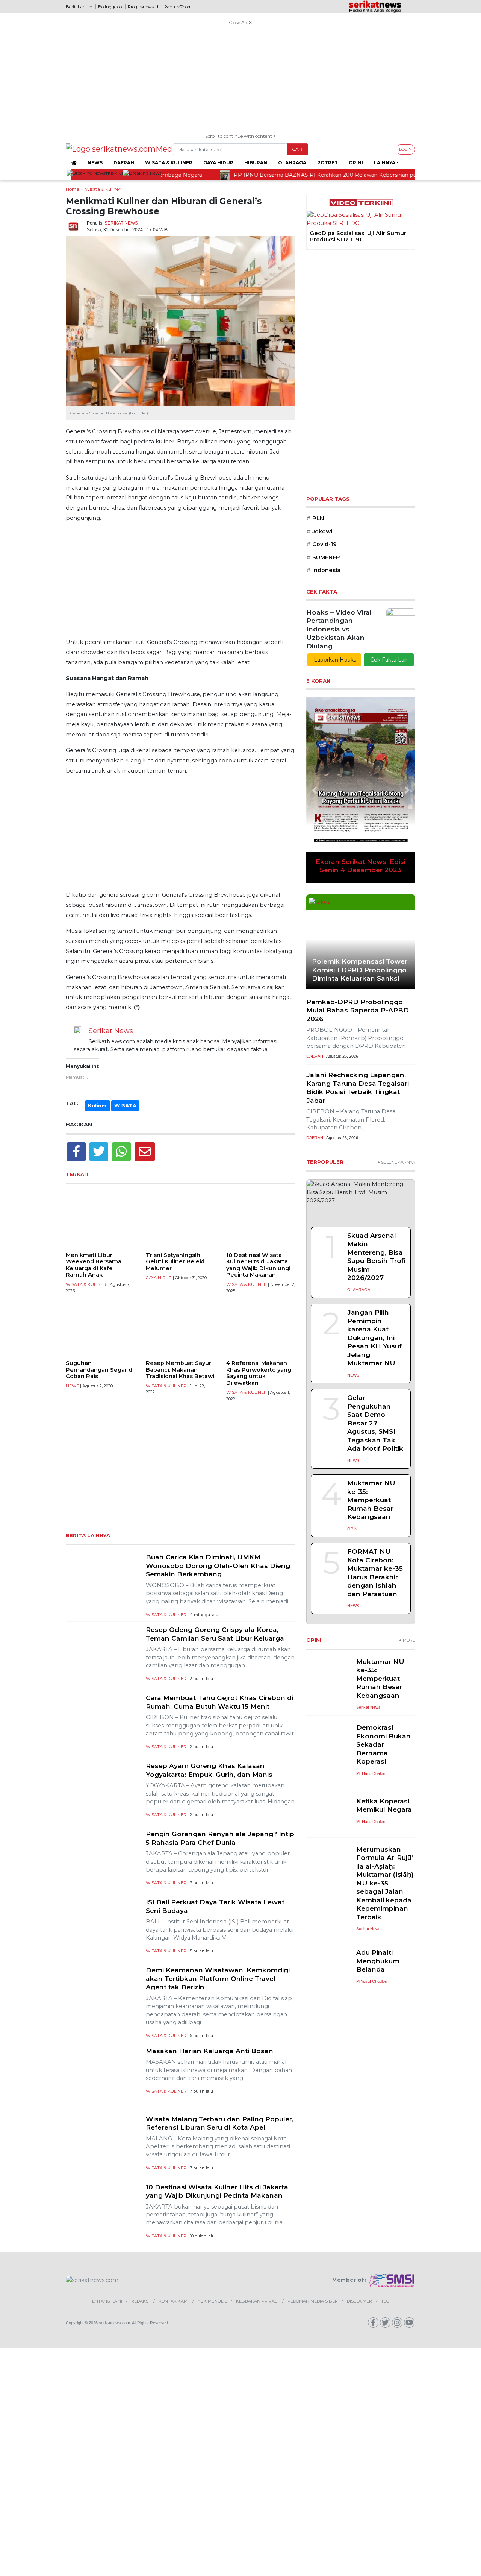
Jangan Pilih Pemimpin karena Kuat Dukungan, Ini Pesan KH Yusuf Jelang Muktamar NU (374, 1337)
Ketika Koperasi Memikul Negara (384, 1805)
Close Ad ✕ (240, 22)
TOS (385, 2301)
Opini (356, 163)
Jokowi (319, 531)
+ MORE (407, 1640)
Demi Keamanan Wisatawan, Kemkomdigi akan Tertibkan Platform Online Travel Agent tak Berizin (218, 1978)
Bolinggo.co (110, 7)
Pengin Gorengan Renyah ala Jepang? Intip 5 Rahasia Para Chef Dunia (220, 1838)
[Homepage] (74, 163)
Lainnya (385, 163)
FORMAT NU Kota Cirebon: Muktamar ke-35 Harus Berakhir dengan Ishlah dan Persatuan (375, 1573)
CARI (298, 149)
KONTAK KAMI (174, 2301)
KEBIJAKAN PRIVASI (257, 2301)
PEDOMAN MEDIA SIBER (313, 2301)
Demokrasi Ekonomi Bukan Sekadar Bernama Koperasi (383, 1744)
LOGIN (405, 149)
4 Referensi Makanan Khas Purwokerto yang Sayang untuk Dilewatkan (259, 1373)
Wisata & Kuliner (169, 163)
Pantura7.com (178, 7)
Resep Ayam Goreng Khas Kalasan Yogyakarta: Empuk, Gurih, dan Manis (209, 1770)
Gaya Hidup (218, 163)
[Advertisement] (240, 80)
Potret (327, 163)
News (95, 163)
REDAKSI (140, 2301)
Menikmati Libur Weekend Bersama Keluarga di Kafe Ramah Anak (94, 1265)
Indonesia (323, 570)
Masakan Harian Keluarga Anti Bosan (209, 2051)
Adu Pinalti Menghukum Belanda (378, 1961)
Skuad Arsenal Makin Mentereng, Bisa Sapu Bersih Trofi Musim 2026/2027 (376, 1257)
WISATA (125, 1105)
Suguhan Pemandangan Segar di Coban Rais (100, 1370)
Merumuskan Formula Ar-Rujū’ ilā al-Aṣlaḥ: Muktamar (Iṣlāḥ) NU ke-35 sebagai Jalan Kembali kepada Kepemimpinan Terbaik (385, 1883)
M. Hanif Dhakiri (371, 1773)
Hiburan (256, 163)
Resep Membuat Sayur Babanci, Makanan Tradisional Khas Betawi (180, 1370)
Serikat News (121, 223)
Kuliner (98, 1105)
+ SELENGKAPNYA (396, 1162)
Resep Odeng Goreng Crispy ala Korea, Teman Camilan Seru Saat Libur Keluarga (215, 1634)
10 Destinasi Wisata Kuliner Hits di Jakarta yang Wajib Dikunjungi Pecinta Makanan (258, 1265)
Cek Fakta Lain (389, 660)
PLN (315, 518)
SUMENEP (323, 557)
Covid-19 (321, 544)
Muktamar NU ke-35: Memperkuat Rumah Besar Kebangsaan (371, 1500)
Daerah (124, 163)
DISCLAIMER (359, 2301)
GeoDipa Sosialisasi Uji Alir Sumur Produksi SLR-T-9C (358, 237)
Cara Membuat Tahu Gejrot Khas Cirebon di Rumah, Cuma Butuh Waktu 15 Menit (219, 1702)
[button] (312, 248)
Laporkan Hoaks (334, 660)
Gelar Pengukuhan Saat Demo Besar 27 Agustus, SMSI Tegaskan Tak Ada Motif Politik (375, 1423)
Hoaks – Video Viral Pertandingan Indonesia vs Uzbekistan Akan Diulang (339, 629)
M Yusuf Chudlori (372, 1981)
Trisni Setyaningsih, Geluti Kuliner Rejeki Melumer (175, 1262)
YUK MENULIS (212, 2301)
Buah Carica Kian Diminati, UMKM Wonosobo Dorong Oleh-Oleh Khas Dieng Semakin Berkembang (218, 1565)
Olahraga (292, 163)
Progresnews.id (143, 7)
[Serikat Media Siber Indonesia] (392, 2280)
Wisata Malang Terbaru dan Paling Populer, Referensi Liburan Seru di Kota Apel (220, 2123)
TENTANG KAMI (106, 2301)
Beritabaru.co (79, 7)
